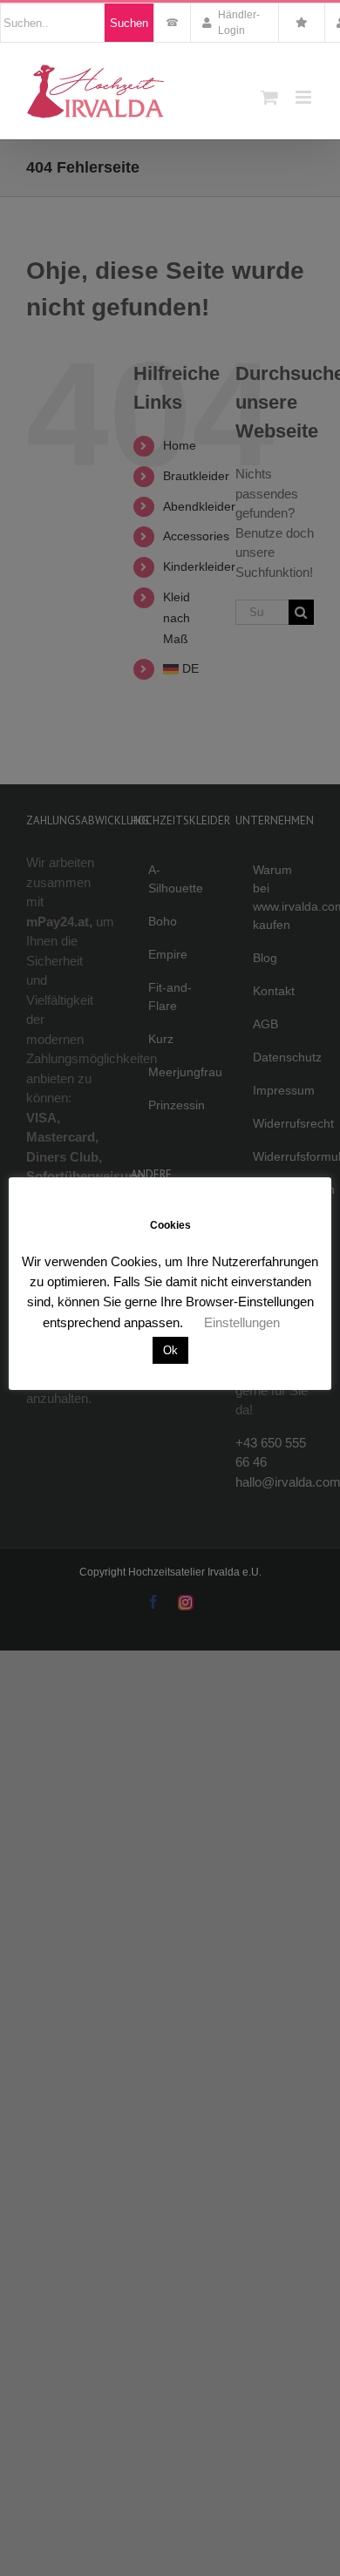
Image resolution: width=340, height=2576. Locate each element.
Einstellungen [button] (242, 1322)
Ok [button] (170, 1350)
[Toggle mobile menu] (305, 97)
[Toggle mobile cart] (269, 97)
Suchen (129, 23)
